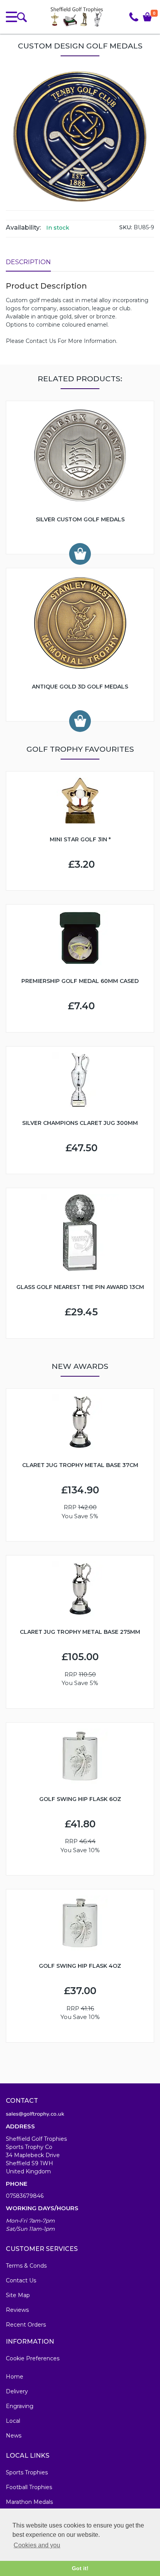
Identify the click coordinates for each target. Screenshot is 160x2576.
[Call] (134, 17)
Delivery (17, 2391)
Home (15, 2377)
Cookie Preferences (33, 2358)
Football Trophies (29, 2487)
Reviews (17, 2310)
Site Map (18, 2295)
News (14, 2436)
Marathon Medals (29, 2502)
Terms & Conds (26, 2266)
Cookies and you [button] (37, 2545)
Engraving (20, 2406)
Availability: (23, 227)
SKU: (126, 227)
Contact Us (21, 2280)
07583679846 (25, 2196)
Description (28, 262)
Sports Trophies (27, 2472)
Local (13, 2421)
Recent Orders (26, 2325)
